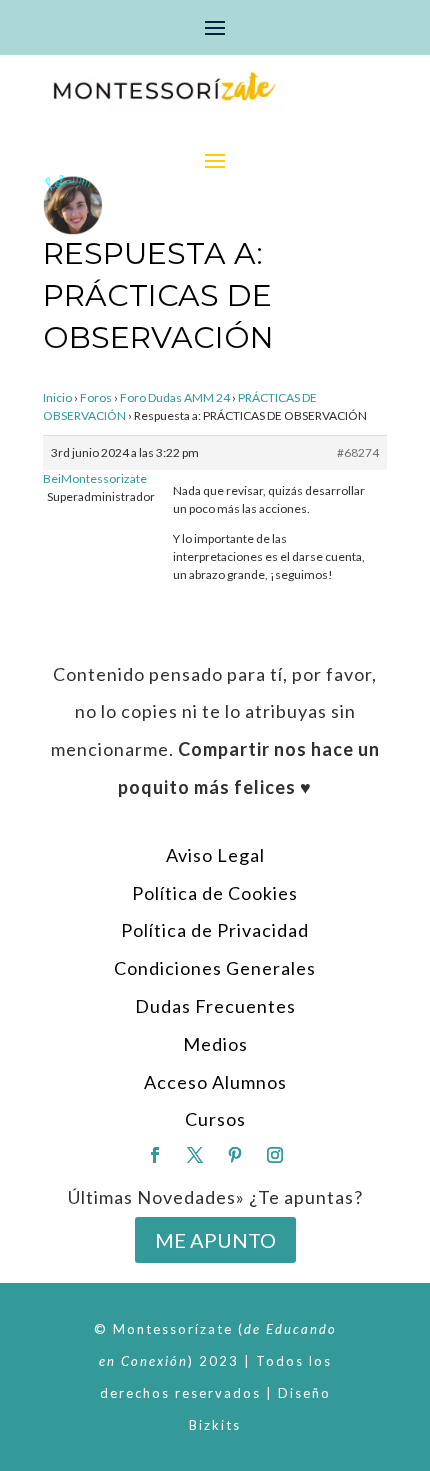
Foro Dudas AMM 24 (175, 397)
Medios (215, 1044)
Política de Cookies (215, 893)
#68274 (358, 452)
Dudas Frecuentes (215, 1006)
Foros (96, 397)
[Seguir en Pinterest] (235, 1155)
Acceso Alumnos (215, 1082)
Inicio (57, 397)
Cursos (215, 1119)
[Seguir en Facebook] (155, 1155)
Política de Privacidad (215, 930)
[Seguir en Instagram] (275, 1155)
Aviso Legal (215, 855)
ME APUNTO (215, 1240)
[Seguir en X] (195, 1155)
